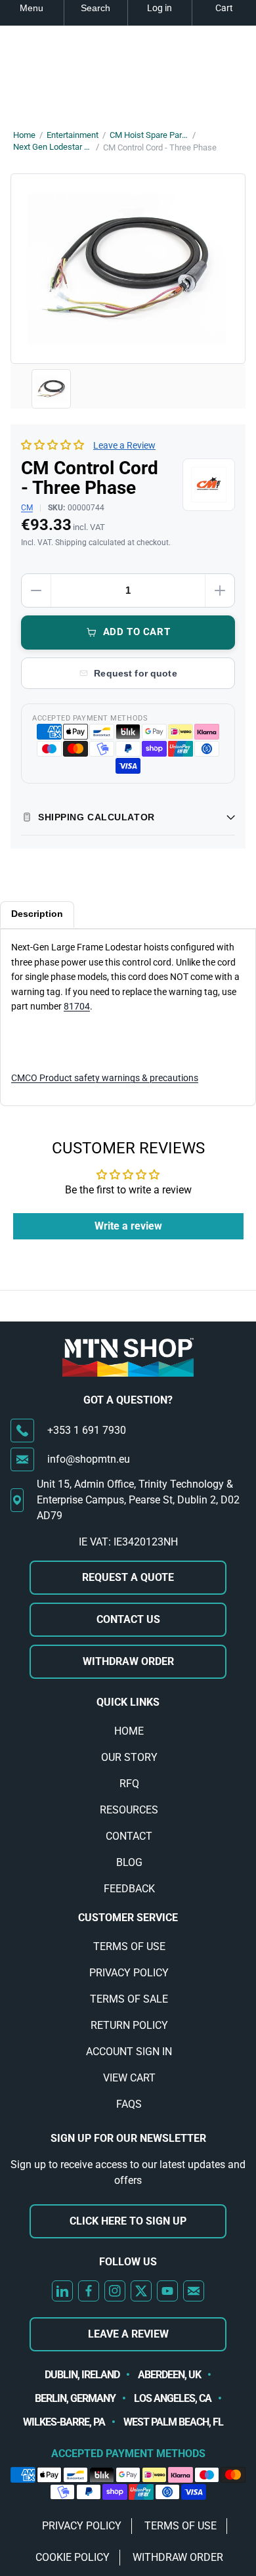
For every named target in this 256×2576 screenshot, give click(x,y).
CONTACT (129, 1836)
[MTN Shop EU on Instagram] (115, 2291)
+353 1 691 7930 (87, 1430)
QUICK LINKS (128, 1702)
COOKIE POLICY (73, 2557)
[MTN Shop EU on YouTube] (167, 2291)
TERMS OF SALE (129, 1999)
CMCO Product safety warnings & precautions (105, 1078)
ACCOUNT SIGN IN (129, 2052)
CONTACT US (128, 1619)
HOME (129, 1731)
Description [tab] (37, 914)
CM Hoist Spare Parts (149, 135)
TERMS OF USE (129, 1946)
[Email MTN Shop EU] (194, 2291)
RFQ (129, 1784)
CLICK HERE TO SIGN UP (128, 2221)
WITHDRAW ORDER (128, 1661)
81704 (77, 1006)
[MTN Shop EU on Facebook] (89, 2291)
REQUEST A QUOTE (128, 1577)
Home (24, 135)
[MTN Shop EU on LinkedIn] (62, 2291)
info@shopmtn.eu (89, 1459)
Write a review (128, 1226)
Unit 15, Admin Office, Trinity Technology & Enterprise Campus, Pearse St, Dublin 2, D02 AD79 (138, 1500)
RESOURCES (129, 1810)
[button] (53, 445)
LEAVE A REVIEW (128, 2334)
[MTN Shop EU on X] (141, 2291)
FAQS (129, 2104)
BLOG (129, 1862)
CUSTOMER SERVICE (128, 1918)
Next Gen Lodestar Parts (53, 147)
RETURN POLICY (129, 2025)
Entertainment (73, 135)
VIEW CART (129, 2078)
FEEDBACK (129, 1889)
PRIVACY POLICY (129, 1973)
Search (96, 8)
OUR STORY (129, 1757)
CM (27, 508)
